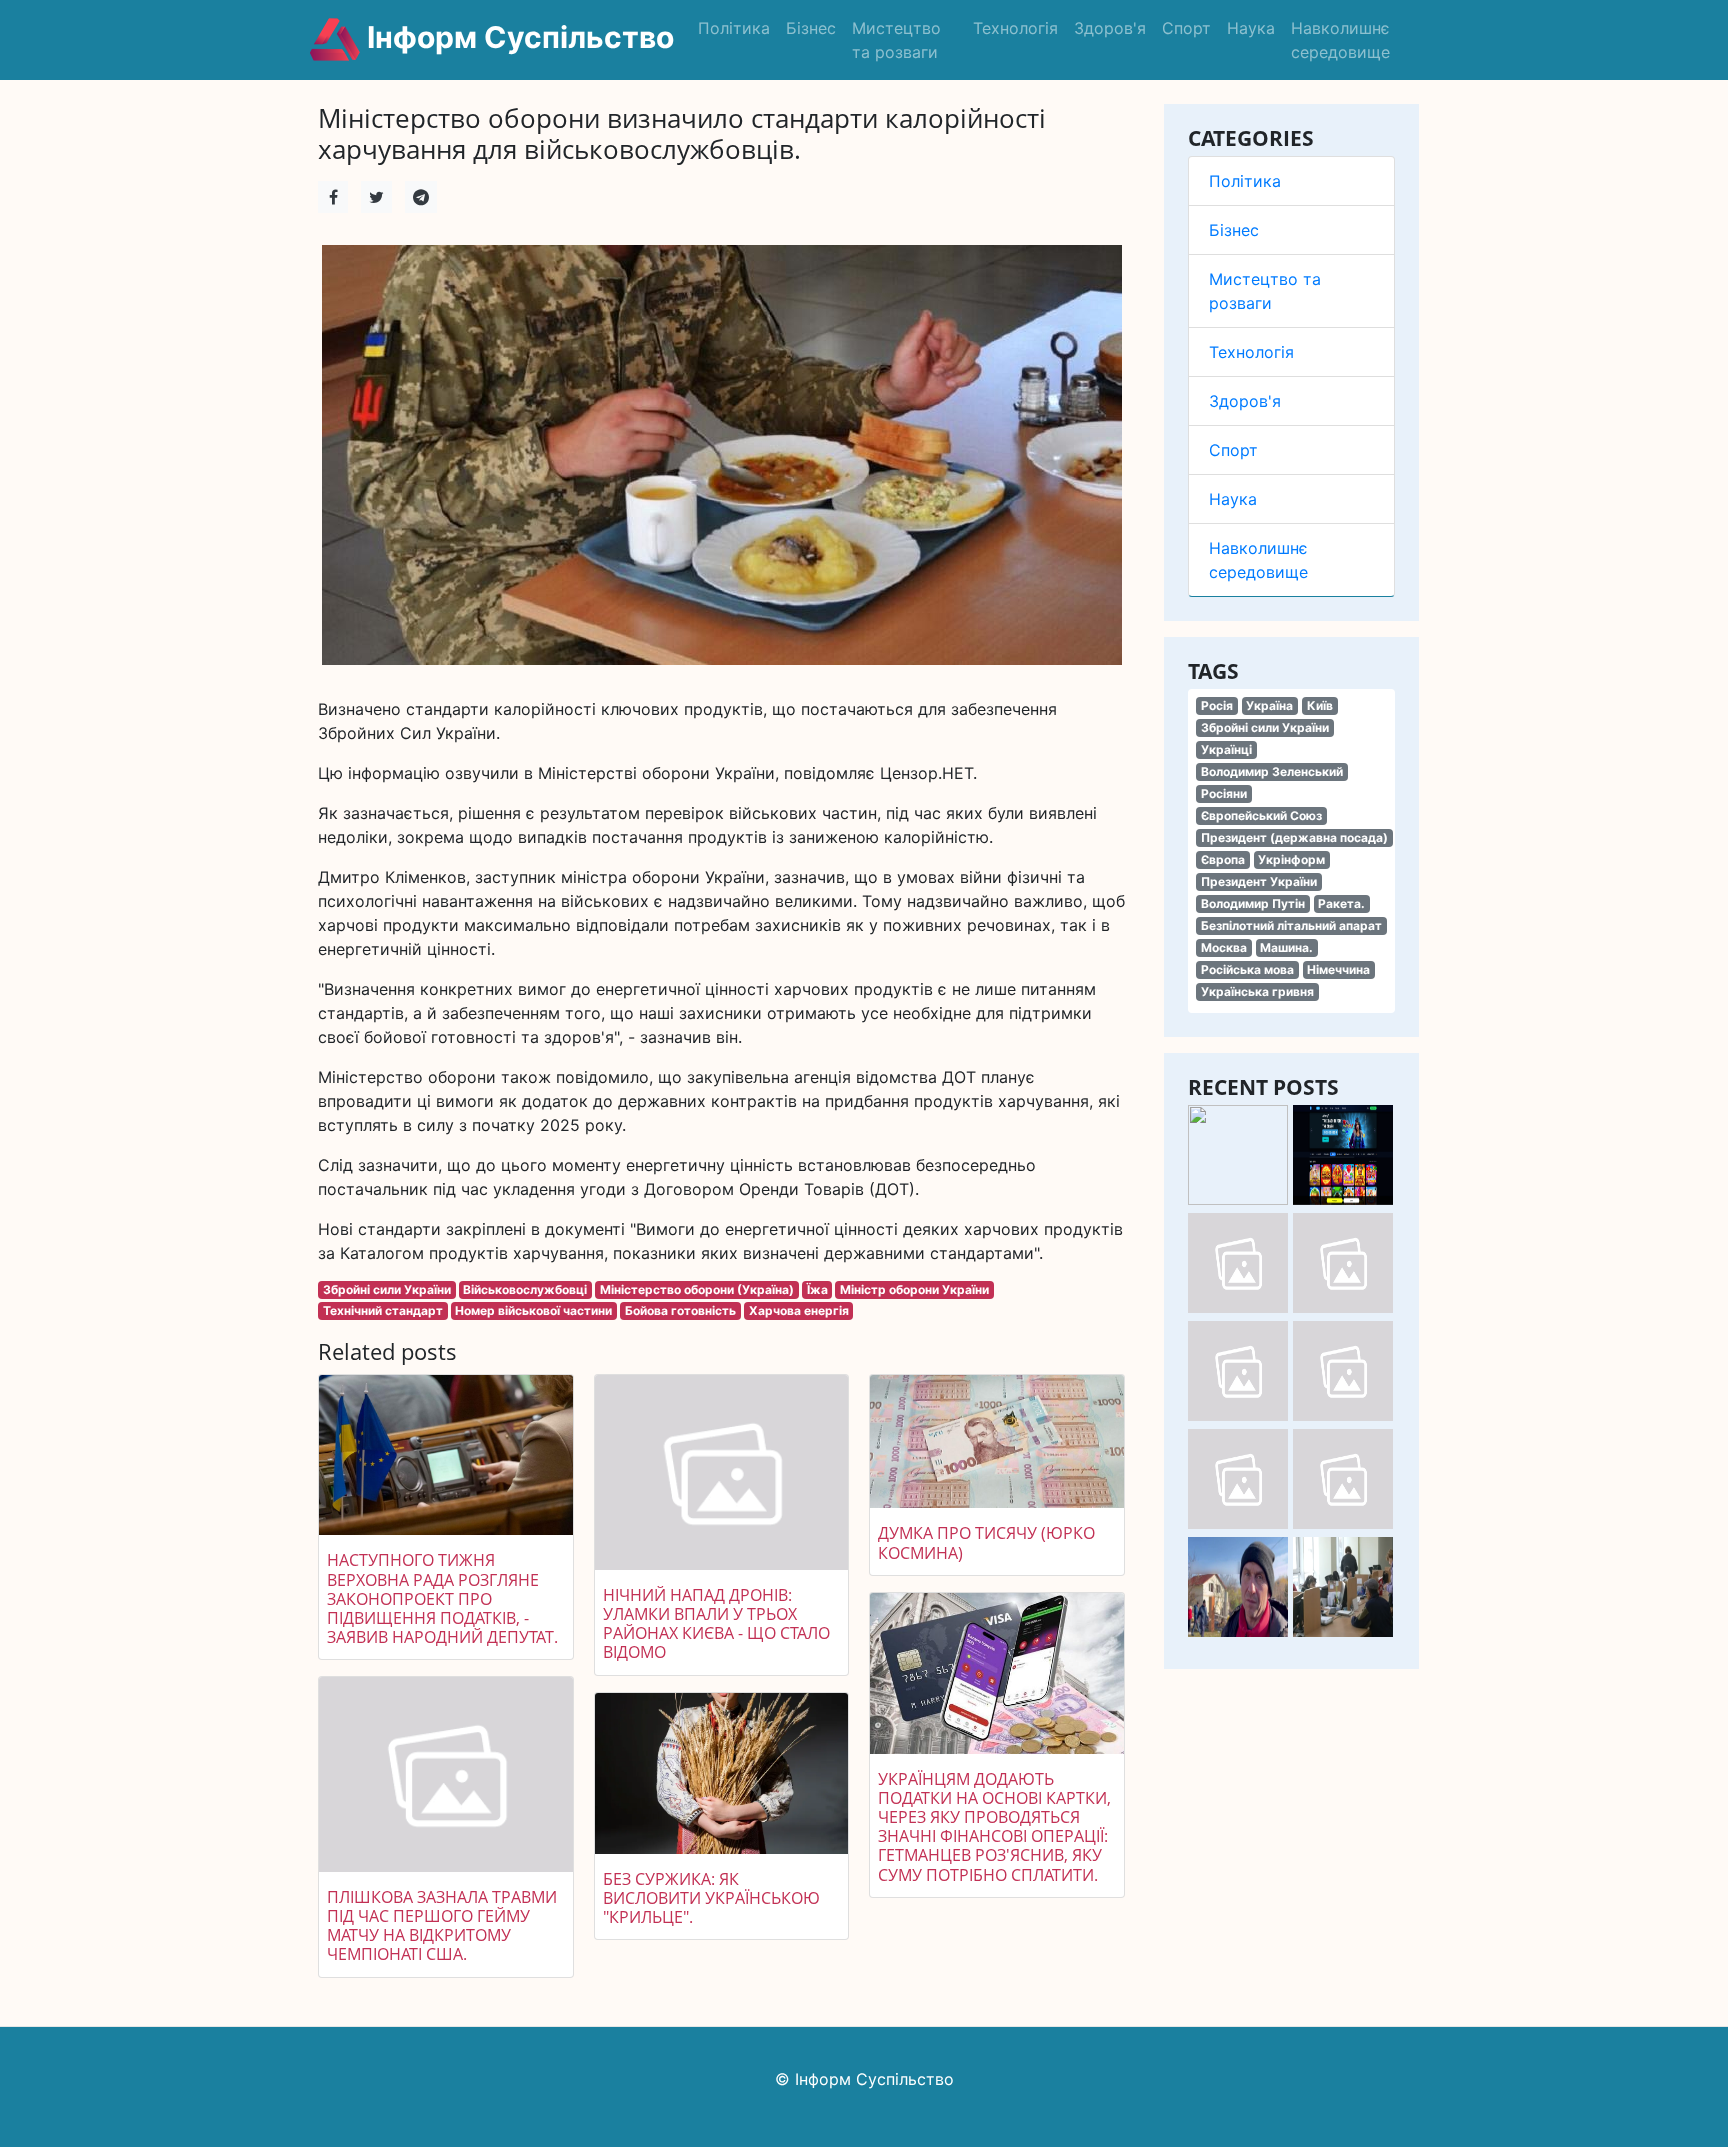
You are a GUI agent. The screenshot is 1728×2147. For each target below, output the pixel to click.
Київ (1320, 705)
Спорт (1186, 28)
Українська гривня (1257, 991)
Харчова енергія (799, 1310)
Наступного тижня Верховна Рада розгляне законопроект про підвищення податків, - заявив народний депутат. (442, 1598)
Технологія (1015, 28)
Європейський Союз (1261, 815)
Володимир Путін (1253, 903)
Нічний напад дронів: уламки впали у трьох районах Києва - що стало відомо (716, 1624)
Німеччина (1338, 969)
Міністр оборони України (914, 1289)
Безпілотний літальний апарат (1291, 925)
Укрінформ (1291, 859)
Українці (1226, 749)
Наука (1251, 28)
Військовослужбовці (525, 1289)
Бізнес (811, 28)
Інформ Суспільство (517, 37)
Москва (1224, 947)
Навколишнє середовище (1340, 40)
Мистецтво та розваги (896, 40)
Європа (1223, 859)
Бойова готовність (680, 1310)
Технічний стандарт (383, 1310)
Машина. (1286, 947)
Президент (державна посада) (1294, 837)
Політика (734, 28)
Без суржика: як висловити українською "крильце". (711, 1898)
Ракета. (1341, 903)
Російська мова (1247, 969)
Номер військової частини (533, 1310)
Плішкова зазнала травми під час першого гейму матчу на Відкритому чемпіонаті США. (442, 1926)
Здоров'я (1110, 28)
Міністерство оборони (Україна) (697, 1289)
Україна (1269, 705)
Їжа (817, 1289)
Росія (1217, 705)
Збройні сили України (1265, 727)
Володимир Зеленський (1272, 771)
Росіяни (1224, 793)
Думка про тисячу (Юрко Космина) (986, 1542)
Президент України (1259, 881)
